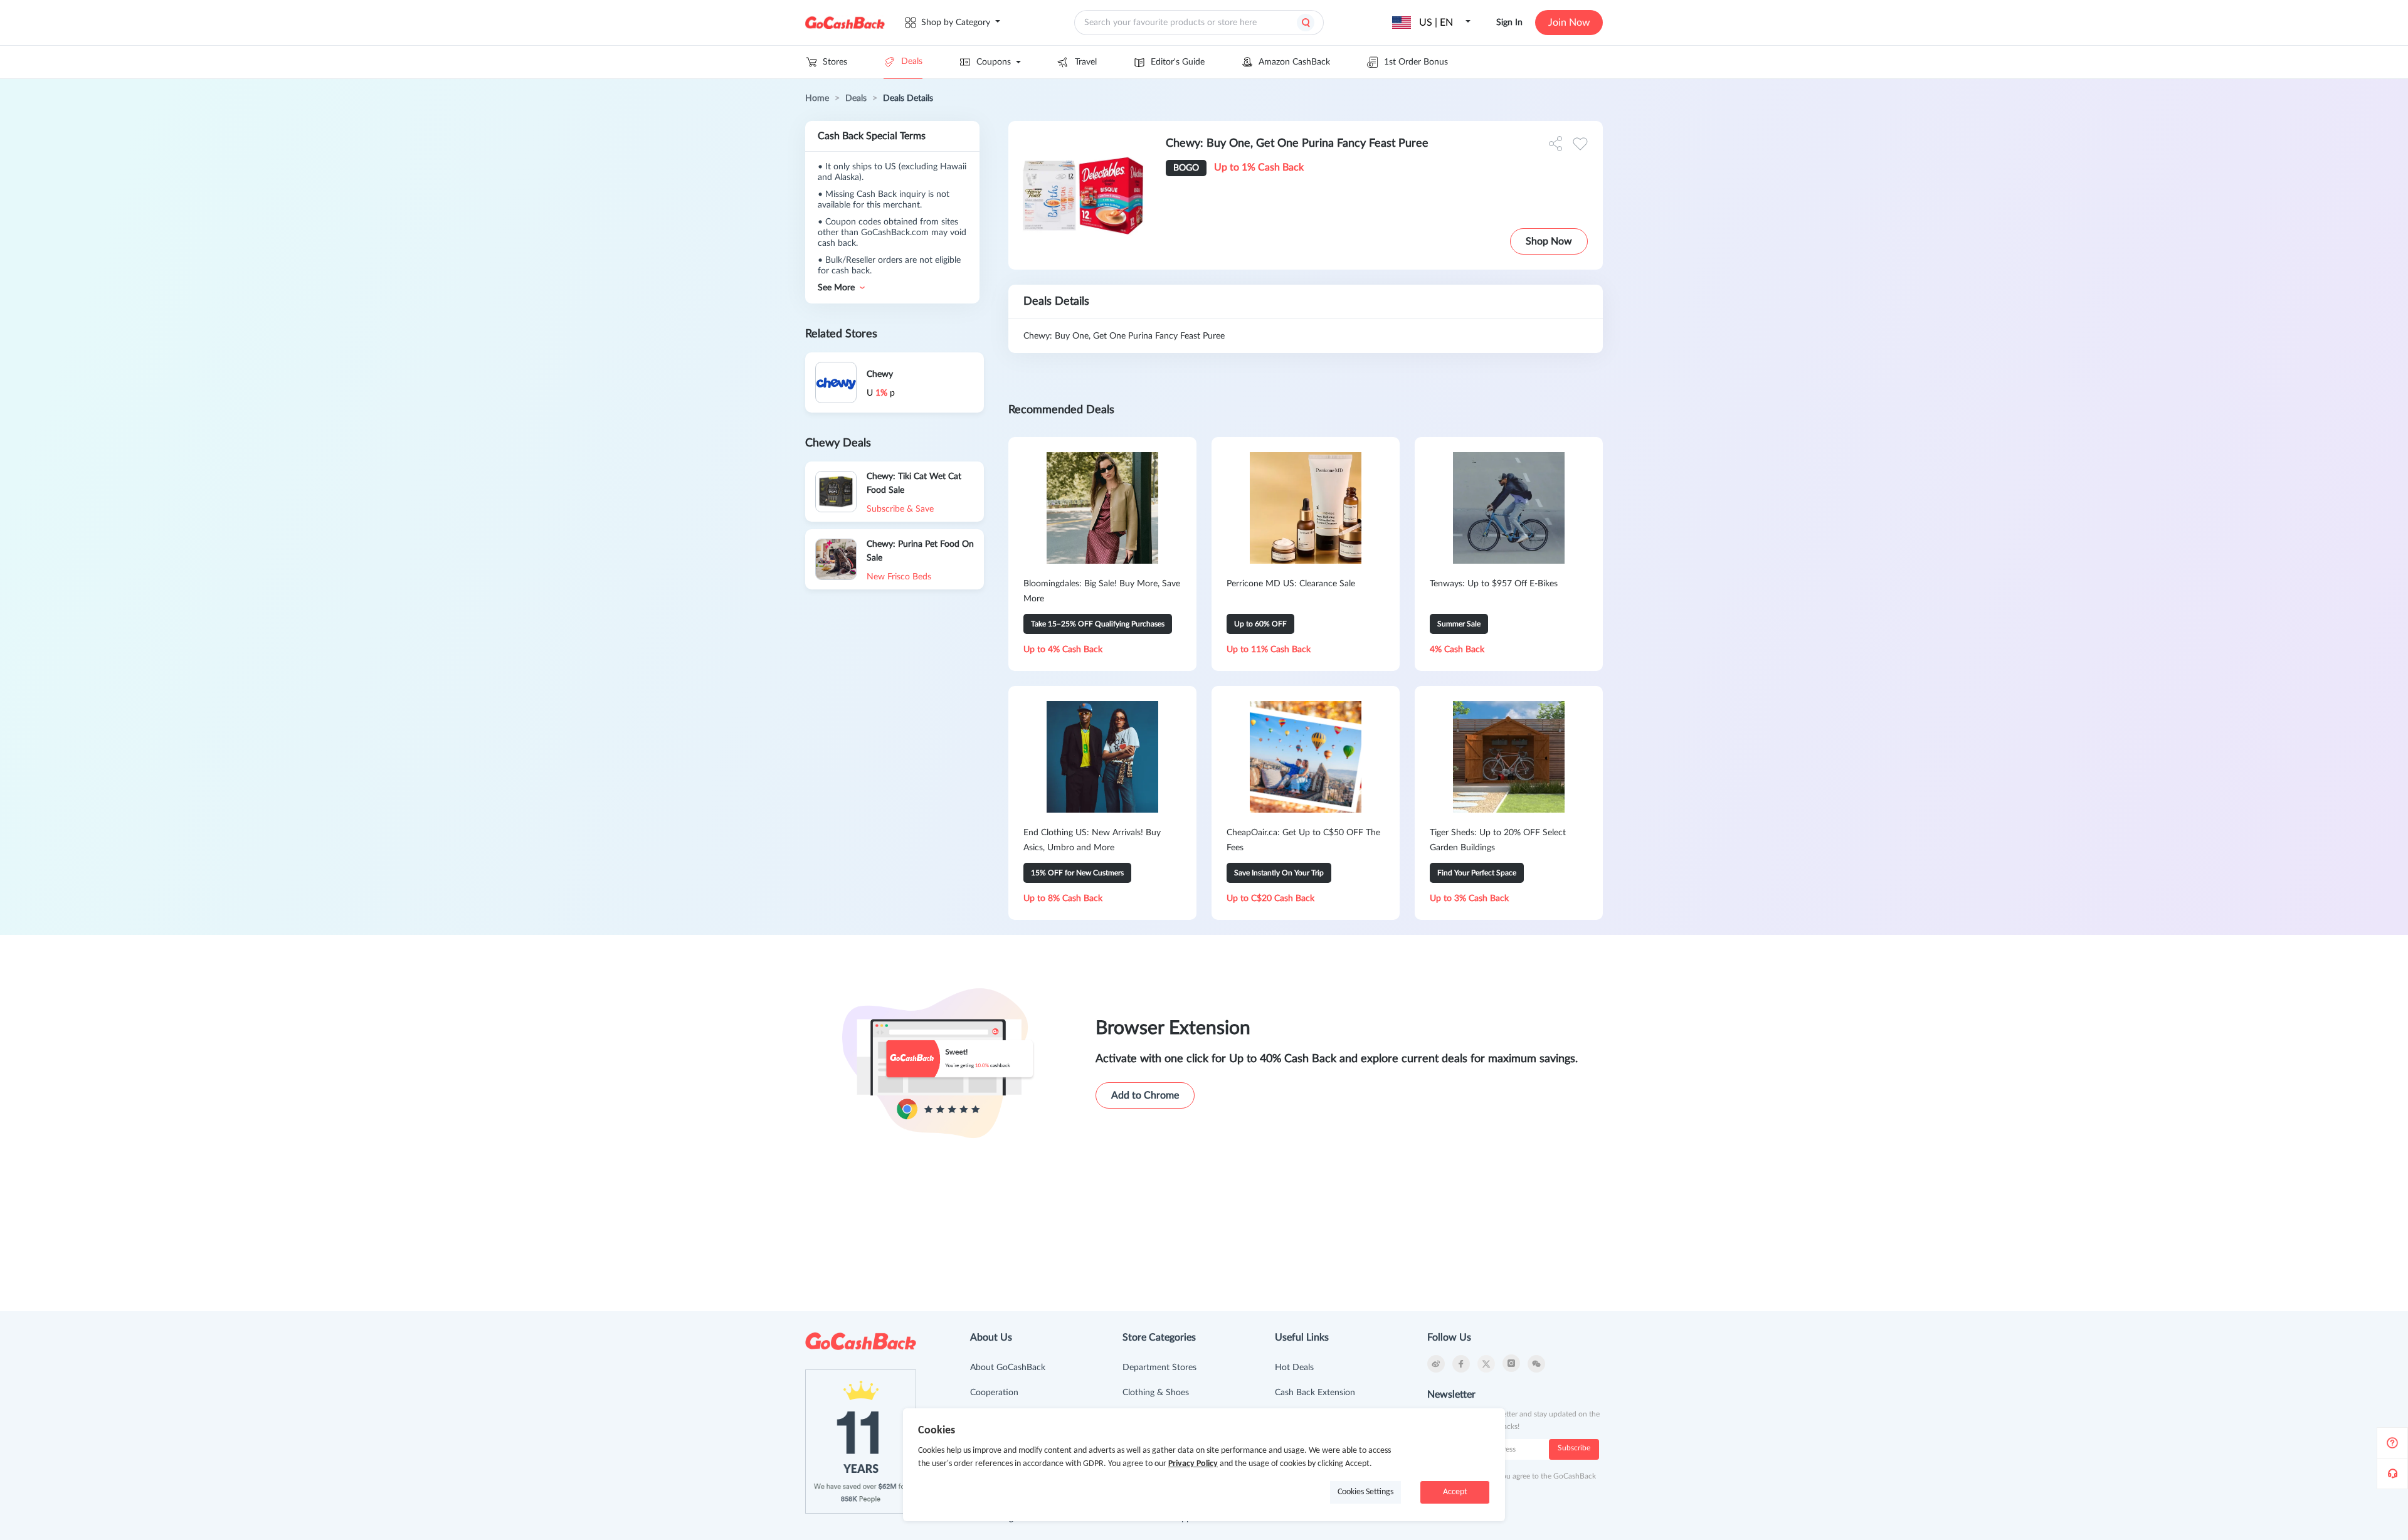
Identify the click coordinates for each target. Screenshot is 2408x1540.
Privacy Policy (1193, 1464)
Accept (1455, 1492)
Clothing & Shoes (1156, 1393)
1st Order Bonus (1416, 62)
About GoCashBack (1008, 1368)
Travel (1086, 62)
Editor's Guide (1178, 62)
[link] (817, 98)
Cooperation (994, 1393)
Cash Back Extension (1315, 1393)
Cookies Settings (1365, 1492)
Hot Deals (1294, 1368)
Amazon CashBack (1294, 62)
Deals (912, 61)
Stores (835, 62)
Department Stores (1159, 1368)
